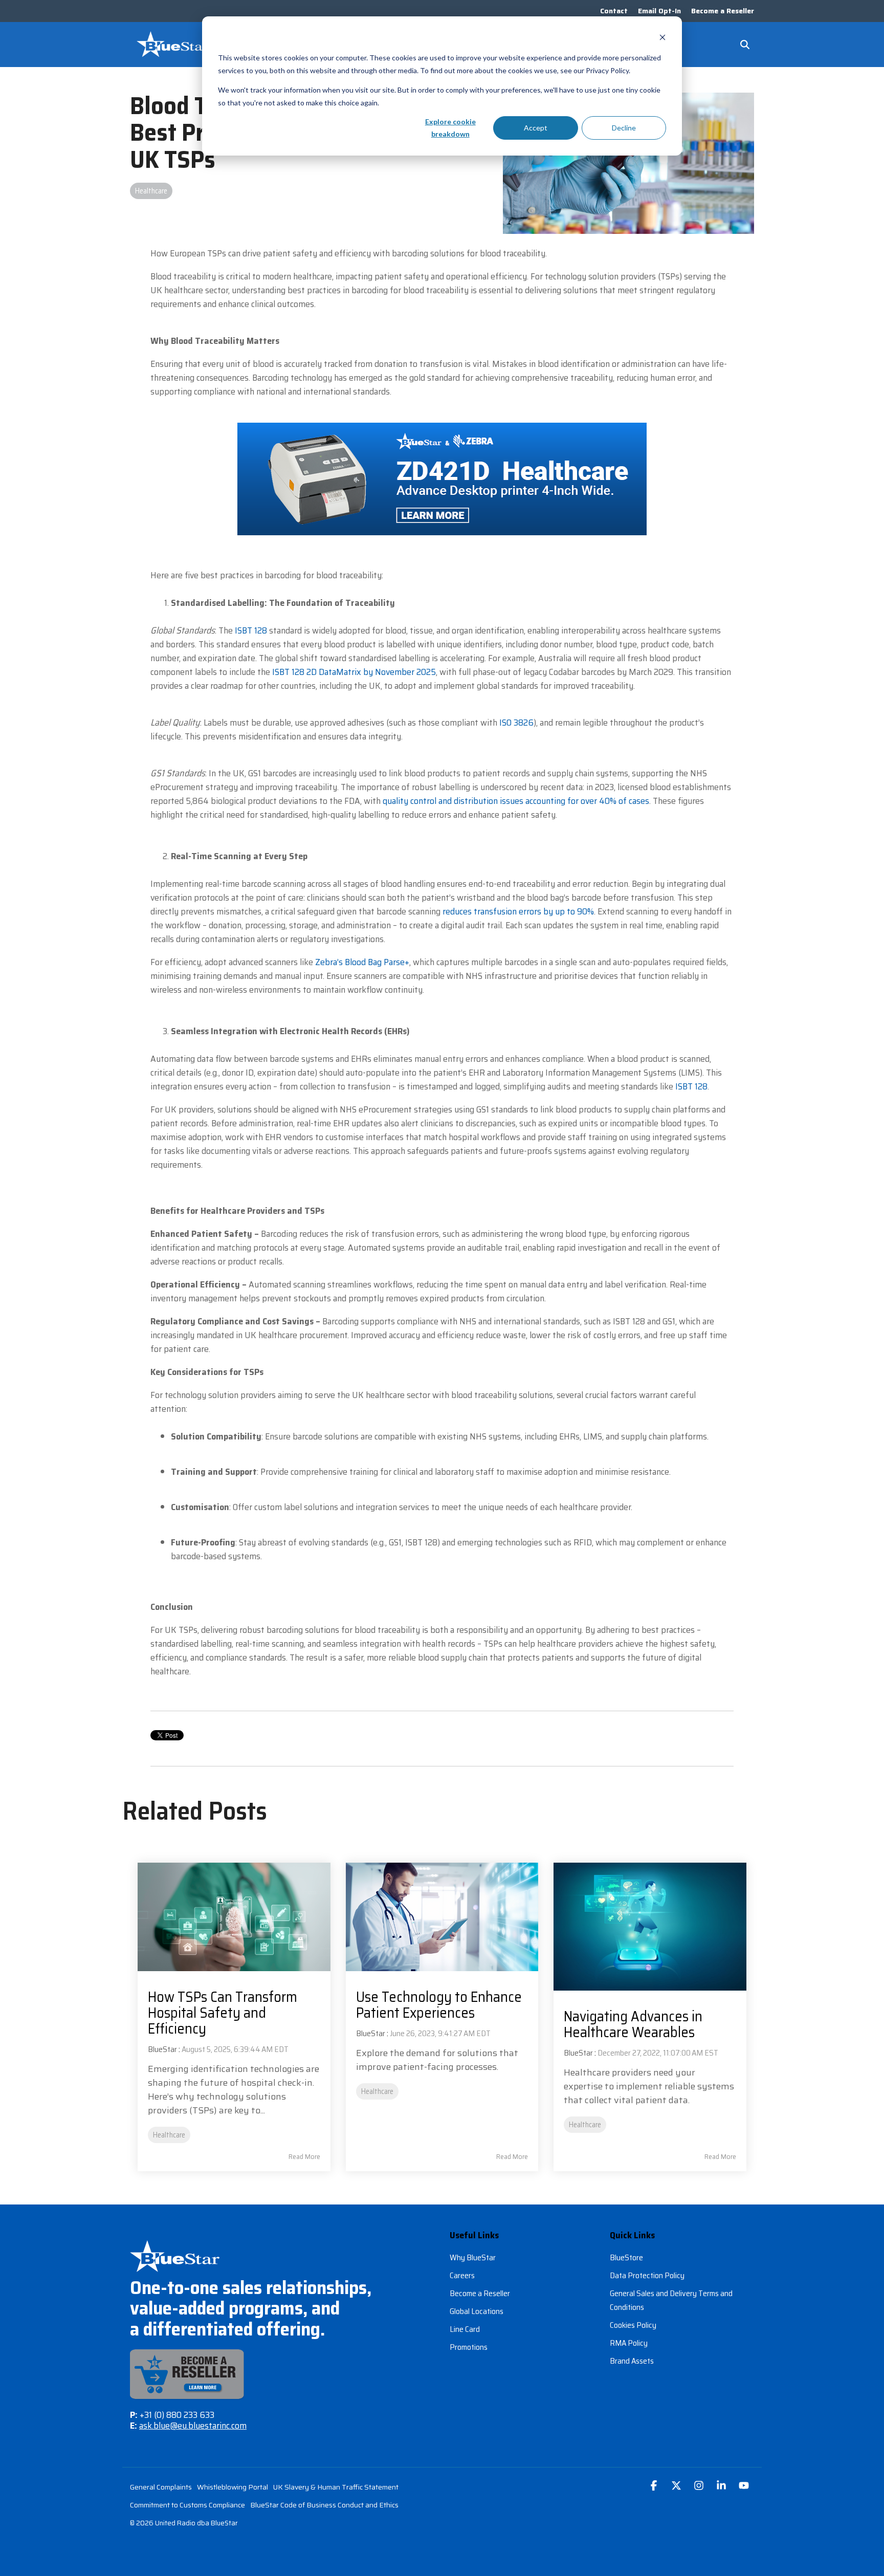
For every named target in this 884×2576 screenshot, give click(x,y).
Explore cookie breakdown (450, 128)
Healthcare (151, 191)
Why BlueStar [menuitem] (473, 2257)
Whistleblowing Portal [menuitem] (233, 2487)
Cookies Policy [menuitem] (633, 2325)
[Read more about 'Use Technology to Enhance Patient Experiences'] (442, 1917)
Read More (304, 2156)
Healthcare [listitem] (169, 2135)
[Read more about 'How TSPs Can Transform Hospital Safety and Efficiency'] (234, 1917)
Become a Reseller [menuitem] (723, 11)
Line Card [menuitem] (465, 2329)
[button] (655, 2486)
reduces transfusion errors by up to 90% (518, 911)
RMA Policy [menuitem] (629, 2343)
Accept (536, 128)
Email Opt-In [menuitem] (659, 11)
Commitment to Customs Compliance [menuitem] (187, 2505)
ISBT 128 (251, 630)
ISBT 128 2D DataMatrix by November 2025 (354, 672)
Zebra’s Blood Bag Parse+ (362, 962)
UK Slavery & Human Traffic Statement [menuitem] (336, 2487)
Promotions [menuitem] (469, 2347)
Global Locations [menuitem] (477, 2311)
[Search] (745, 45)
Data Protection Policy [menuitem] (647, 2275)
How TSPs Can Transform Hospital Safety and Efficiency (223, 2013)
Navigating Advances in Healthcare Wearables (633, 2024)
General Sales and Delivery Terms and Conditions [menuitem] (672, 2300)
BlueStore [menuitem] (626, 2257)
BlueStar (162, 2049)
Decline (624, 128)
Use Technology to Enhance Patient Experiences (439, 2005)
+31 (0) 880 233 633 (177, 2415)
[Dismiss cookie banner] (662, 39)
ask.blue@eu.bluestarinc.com (193, 2426)
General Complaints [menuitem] (161, 2487)
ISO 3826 (516, 723)
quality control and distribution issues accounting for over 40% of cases (516, 801)
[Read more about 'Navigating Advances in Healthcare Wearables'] (650, 1927)
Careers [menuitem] (462, 2275)
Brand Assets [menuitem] (632, 2361)
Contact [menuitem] (614, 11)
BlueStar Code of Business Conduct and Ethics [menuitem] (324, 2505)
